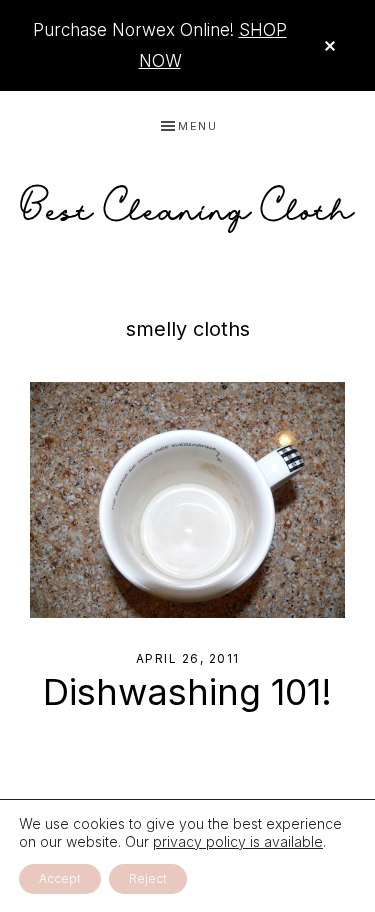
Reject (148, 878)
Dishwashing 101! (187, 692)
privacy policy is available (238, 841)
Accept (60, 878)
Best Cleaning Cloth (188, 203)
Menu (197, 126)
